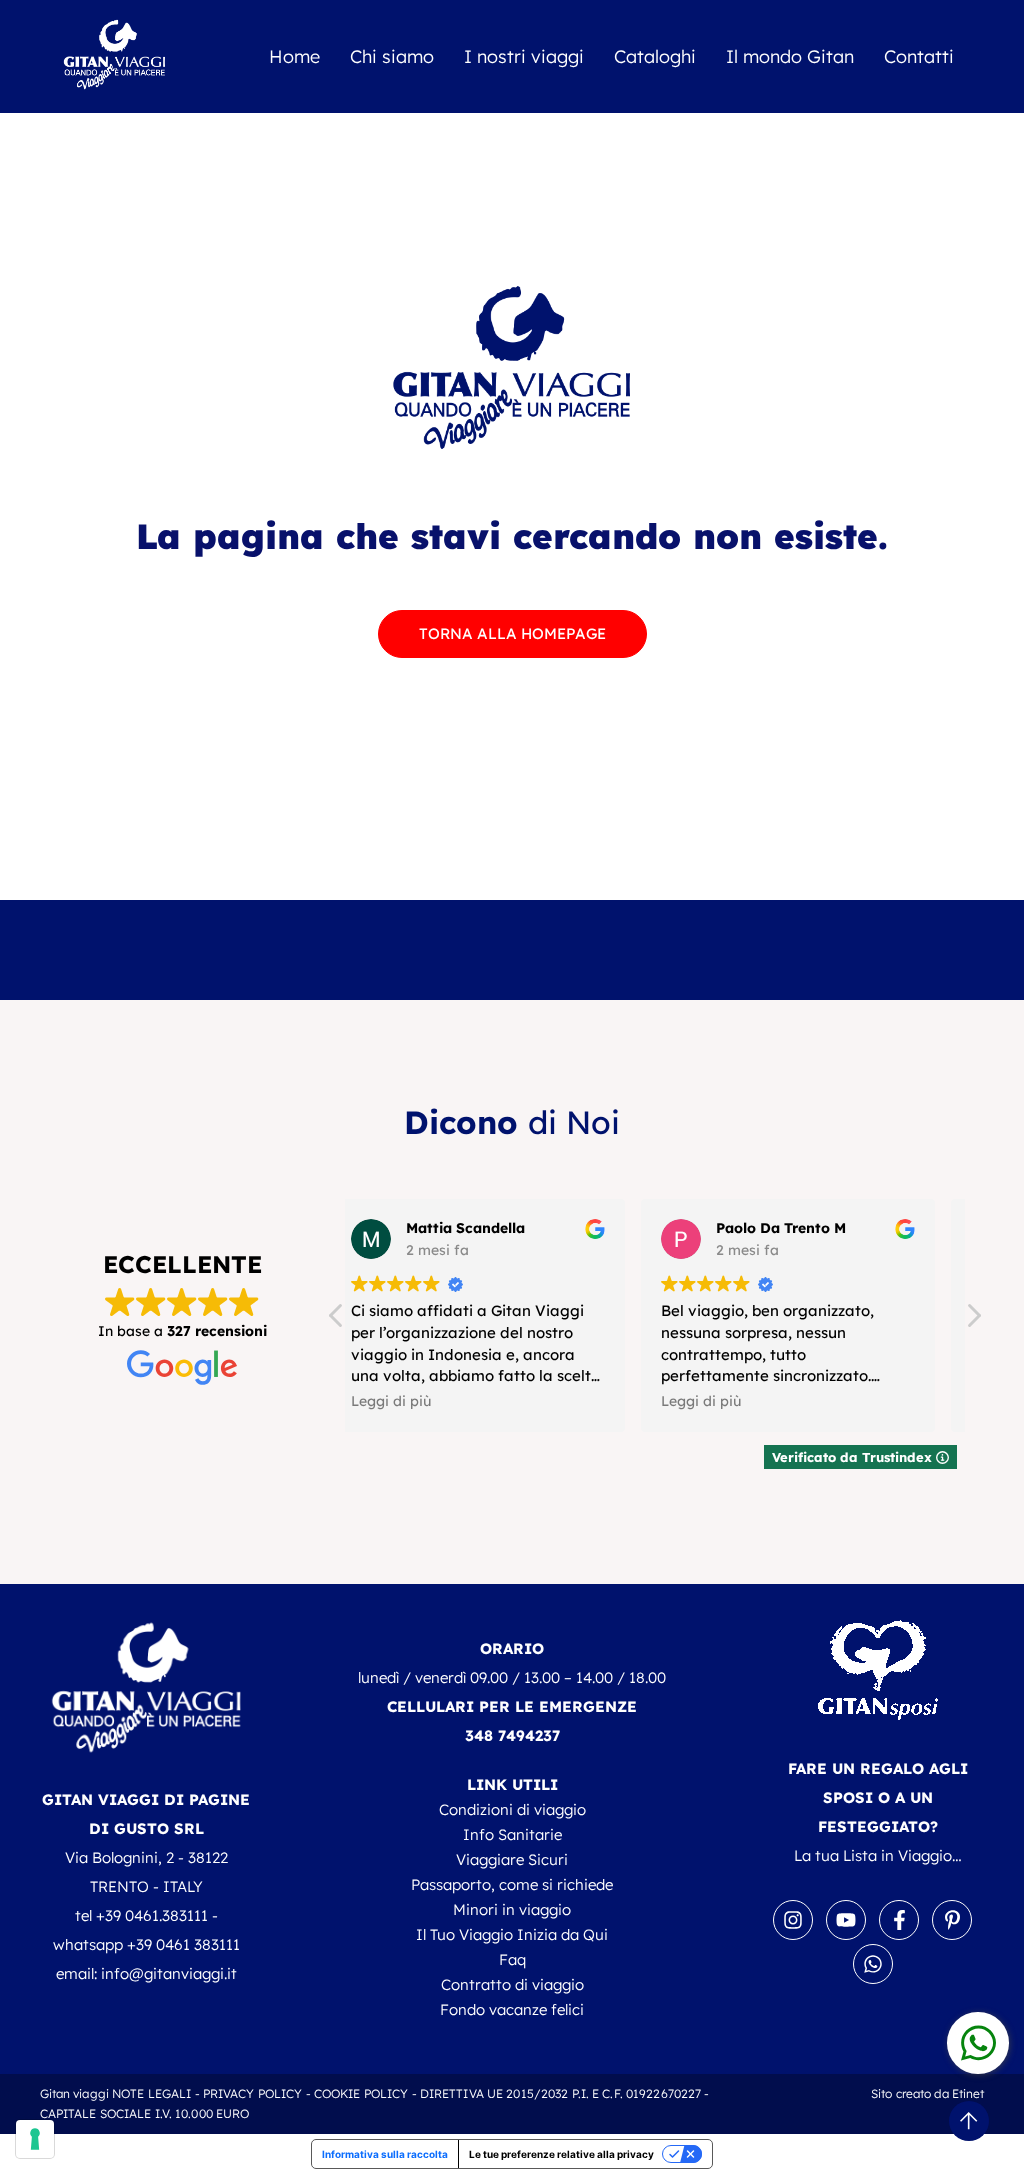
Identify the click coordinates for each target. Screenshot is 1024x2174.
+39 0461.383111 (152, 1915)
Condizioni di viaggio (512, 1809)
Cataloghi (655, 56)
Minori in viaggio (512, 1909)
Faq (512, 1959)
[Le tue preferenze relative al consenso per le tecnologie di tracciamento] (35, 2139)
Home (294, 56)
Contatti (919, 56)
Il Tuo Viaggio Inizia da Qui (512, 1934)
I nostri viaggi (524, 56)
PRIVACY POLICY (253, 2093)
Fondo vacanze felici (512, 2009)
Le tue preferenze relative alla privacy (561, 2154)
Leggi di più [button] (417, 1400)
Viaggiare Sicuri (512, 1859)
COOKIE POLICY (361, 2093)
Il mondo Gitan (790, 56)
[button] (973, 1321)
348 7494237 (512, 1735)
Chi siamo (392, 56)
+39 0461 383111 (183, 1944)
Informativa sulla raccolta (385, 2154)
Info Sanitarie (512, 1834)
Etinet (968, 2093)
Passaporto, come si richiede (512, 1884)
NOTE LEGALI (151, 2093)
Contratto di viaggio (512, 1984)
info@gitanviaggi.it (169, 1973)
